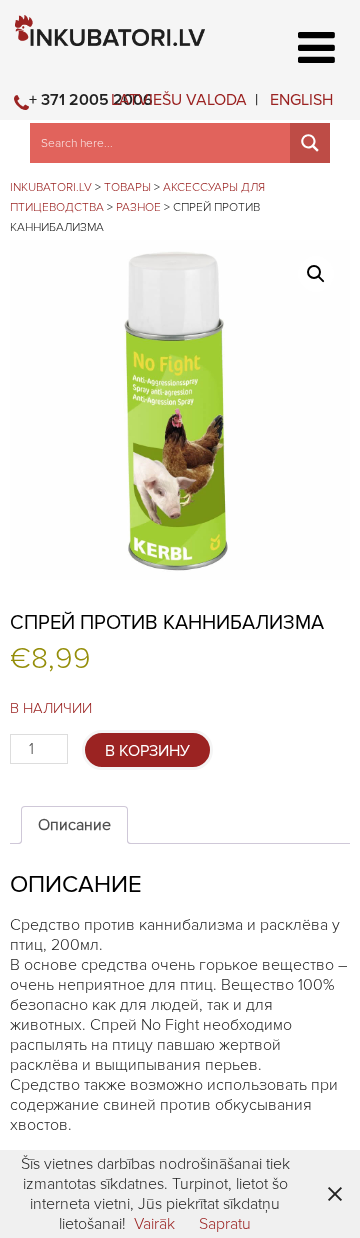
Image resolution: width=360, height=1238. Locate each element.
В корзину (147, 751)
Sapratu (225, 1224)
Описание (74, 825)
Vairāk (154, 1224)
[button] (316, 274)
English (301, 100)
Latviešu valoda (179, 100)
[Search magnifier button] (310, 143)
